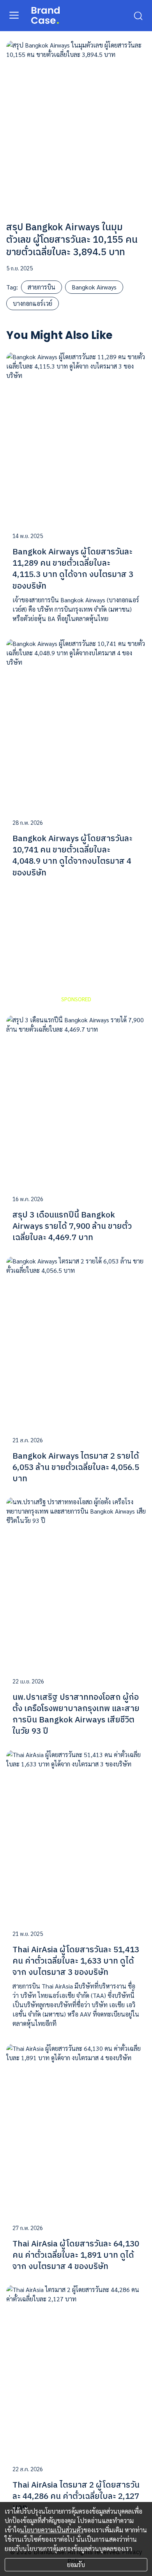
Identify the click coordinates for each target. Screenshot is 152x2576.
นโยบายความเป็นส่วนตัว (52, 2530)
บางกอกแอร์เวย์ (33, 303)
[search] (138, 15)
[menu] (14, 15)
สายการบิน (42, 287)
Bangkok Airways (94, 287)
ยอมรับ (76, 2565)
